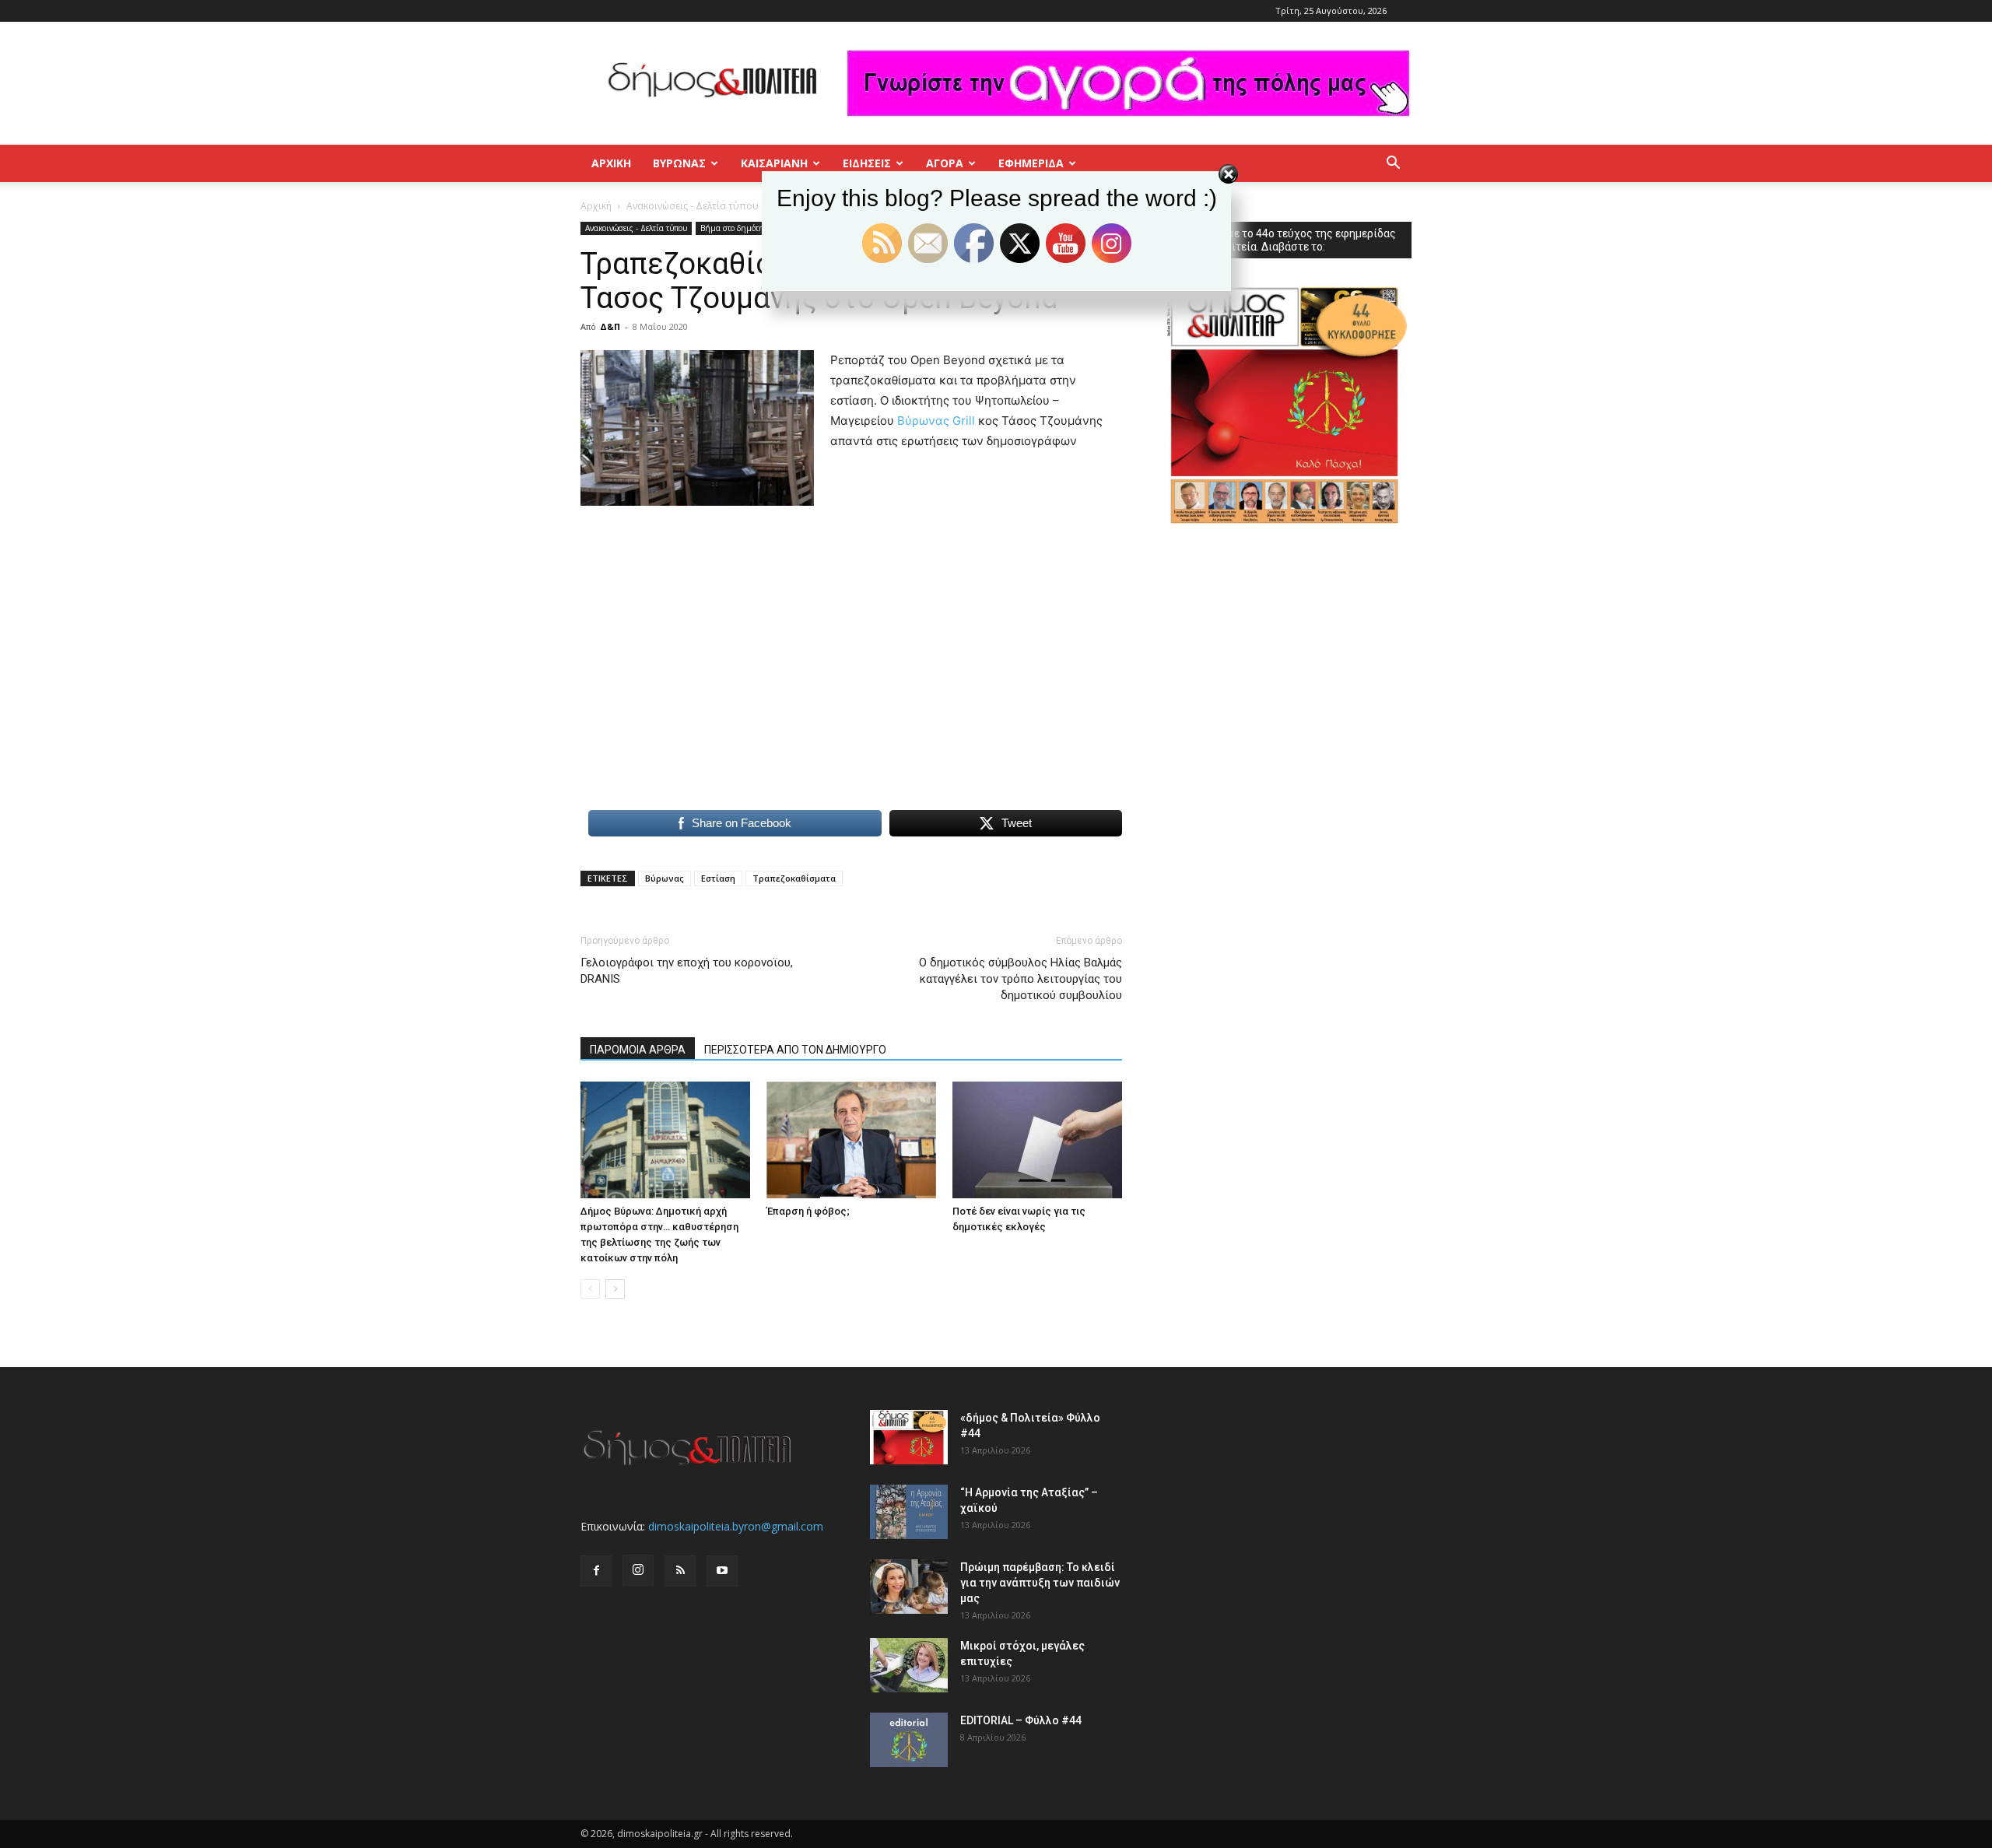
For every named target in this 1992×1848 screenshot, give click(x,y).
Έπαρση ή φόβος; (808, 1211)
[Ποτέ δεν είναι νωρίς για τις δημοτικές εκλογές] (1037, 1140)
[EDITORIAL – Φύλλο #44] (909, 1740)
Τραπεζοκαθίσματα (794, 878)
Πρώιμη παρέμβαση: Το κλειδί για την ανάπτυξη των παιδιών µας (1040, 1583)
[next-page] (615, 1289)
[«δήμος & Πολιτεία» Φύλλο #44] (909, 1437)
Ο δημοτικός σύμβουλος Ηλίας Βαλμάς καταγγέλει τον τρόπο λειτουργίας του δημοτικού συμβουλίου (1021, 979)
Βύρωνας (665, 878)
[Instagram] (638, 1570)
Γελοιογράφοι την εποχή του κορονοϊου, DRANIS (687, 971)
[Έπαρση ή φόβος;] (851, 1140)
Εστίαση (718, 878)
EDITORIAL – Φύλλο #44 (1021, 1720)
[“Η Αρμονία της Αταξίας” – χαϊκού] (909, 1512)
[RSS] (680, 1571)
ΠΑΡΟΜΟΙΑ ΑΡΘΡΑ (638, 1050)
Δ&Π (610, 326)
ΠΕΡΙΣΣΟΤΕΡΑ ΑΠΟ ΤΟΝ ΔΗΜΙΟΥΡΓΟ (795, 1050)
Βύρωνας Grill (936, 421)
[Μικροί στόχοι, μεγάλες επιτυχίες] (909, 1665)
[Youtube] (722, 1571)
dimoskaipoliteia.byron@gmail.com (736, 1526)
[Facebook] (596, 1571)
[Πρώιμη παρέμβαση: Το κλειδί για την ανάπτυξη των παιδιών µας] (909, 1587)
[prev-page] (590, 1289)
